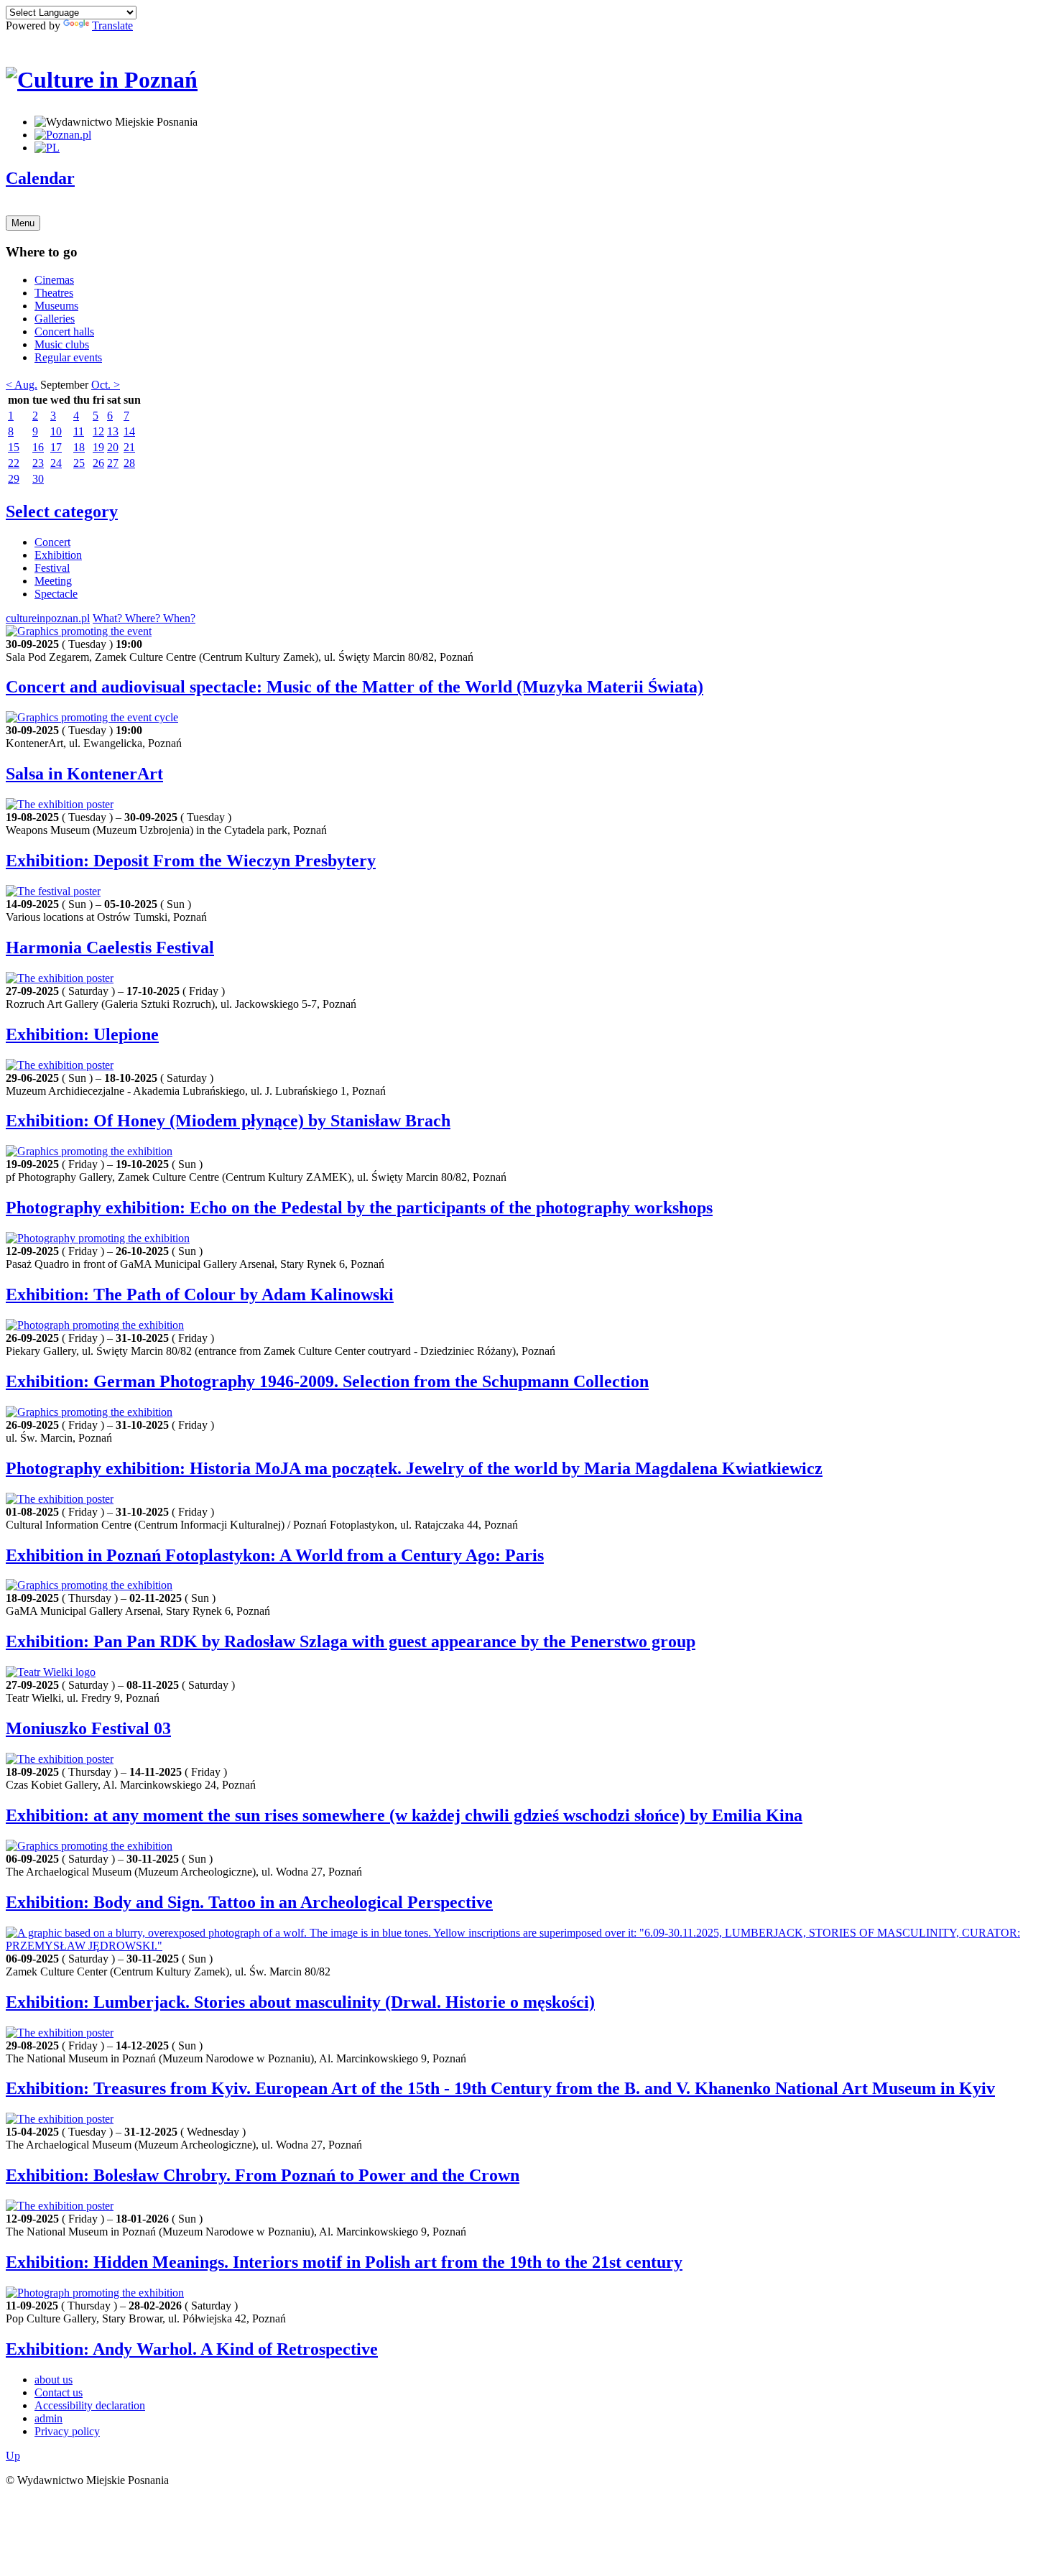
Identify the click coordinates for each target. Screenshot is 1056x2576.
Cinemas (54, 280)
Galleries (55, 319)
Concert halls (64, 332)
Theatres (54, 293)
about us (54, 2380)
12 (98, 431)
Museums (56, 306)
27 (113, 463)
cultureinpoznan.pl (48, 618)
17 (56, 447)
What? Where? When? (144, 618)
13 (113, 431)
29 (14, 479)
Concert (52, 542)
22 (14, 463)
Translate (112, 26)
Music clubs (62, 344)
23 (38, 463)
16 (38, 447)
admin (48, 2418)
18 (79, 447)
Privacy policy (67, 2431)
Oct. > (106, 385)
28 (129, 463)
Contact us (59, 2392)
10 (56, 431)
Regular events (68, 357)
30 (38, 479)
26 (98, 463)
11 (79, 431)
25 (79, 463)
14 (129, 431)
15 (14, 447)
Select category (62, 511)
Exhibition (58, 555)
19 (98, 447)
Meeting (53, 581)
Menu (23, 223)
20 (113, 447)
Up (13, 2456)
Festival (52, 568)
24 (56, 463)
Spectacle (56, 594)
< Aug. (22, 385)
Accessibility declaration (90, 2405)
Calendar (40, 178)
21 (129, 447)
